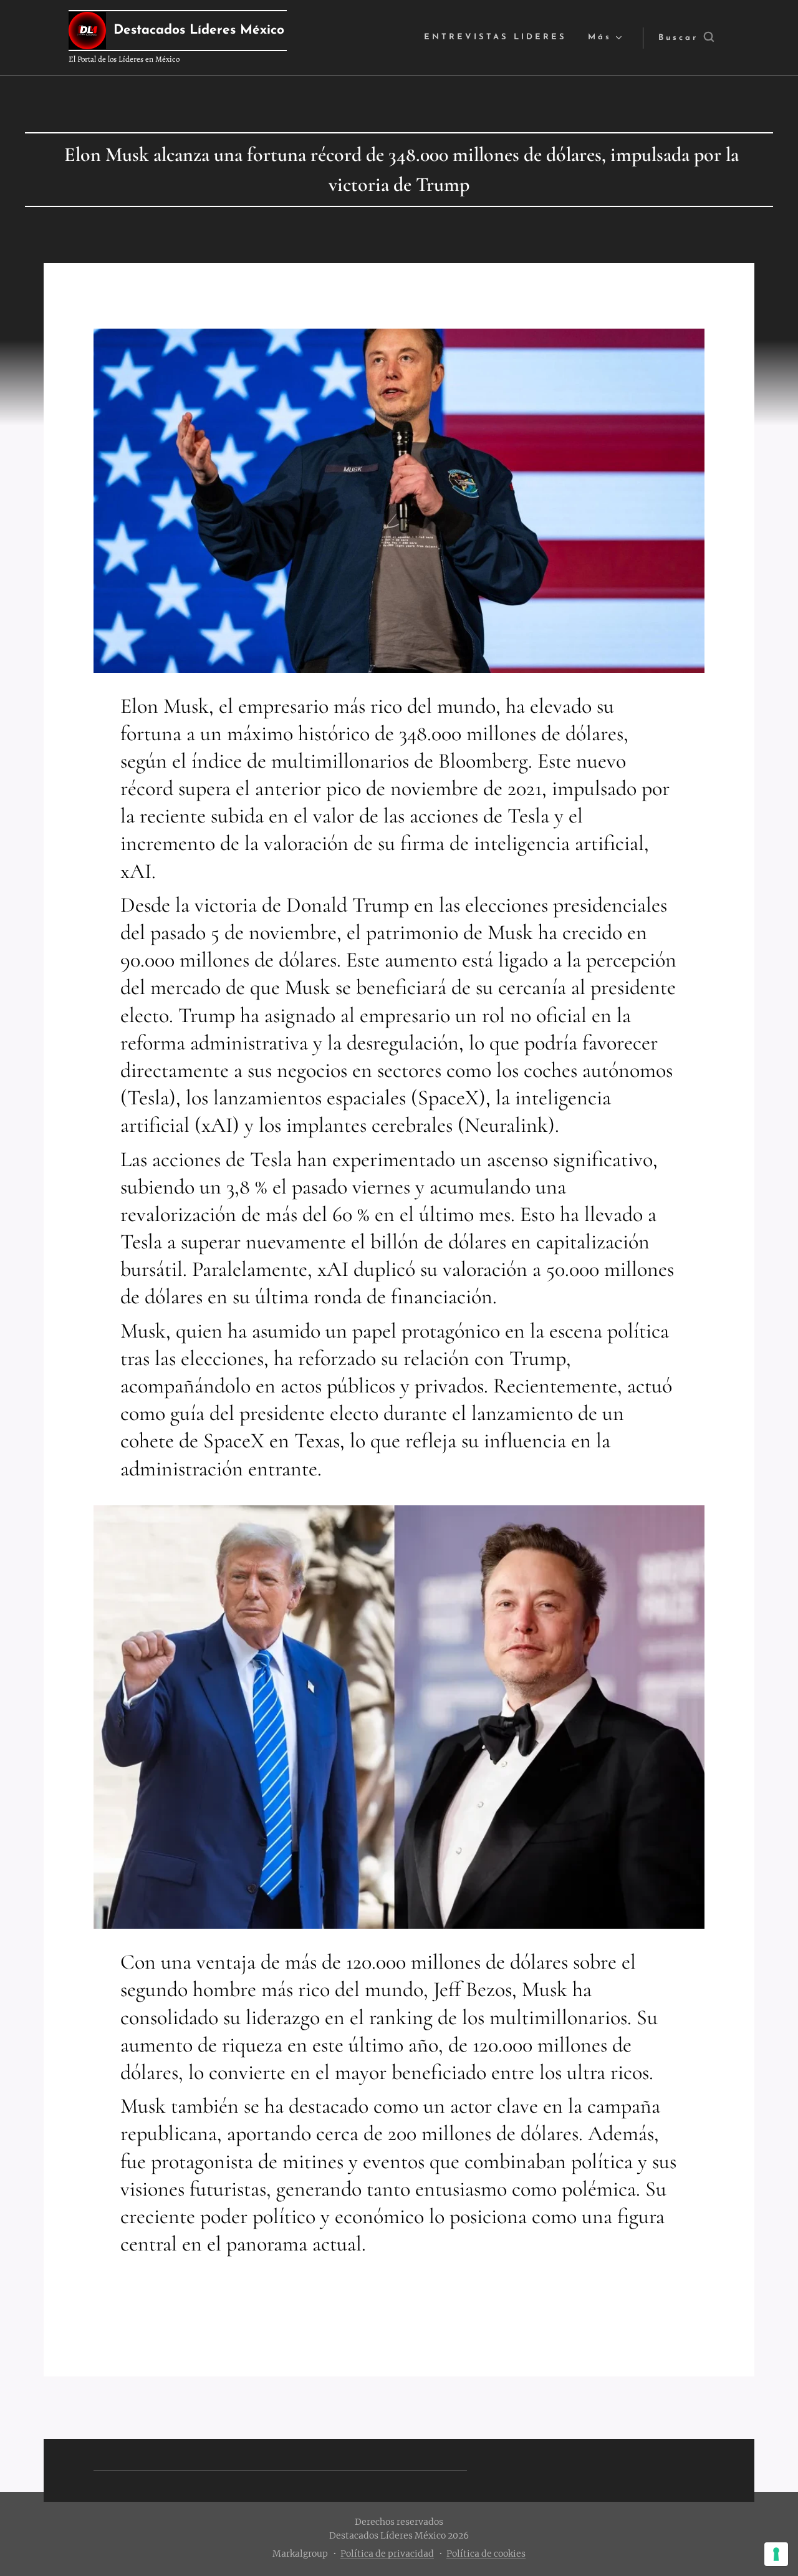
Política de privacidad (387, 2554)
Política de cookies (486, 2554)
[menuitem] (495, 38)
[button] (686, 38)
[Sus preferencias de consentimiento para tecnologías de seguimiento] (776, 2554)
